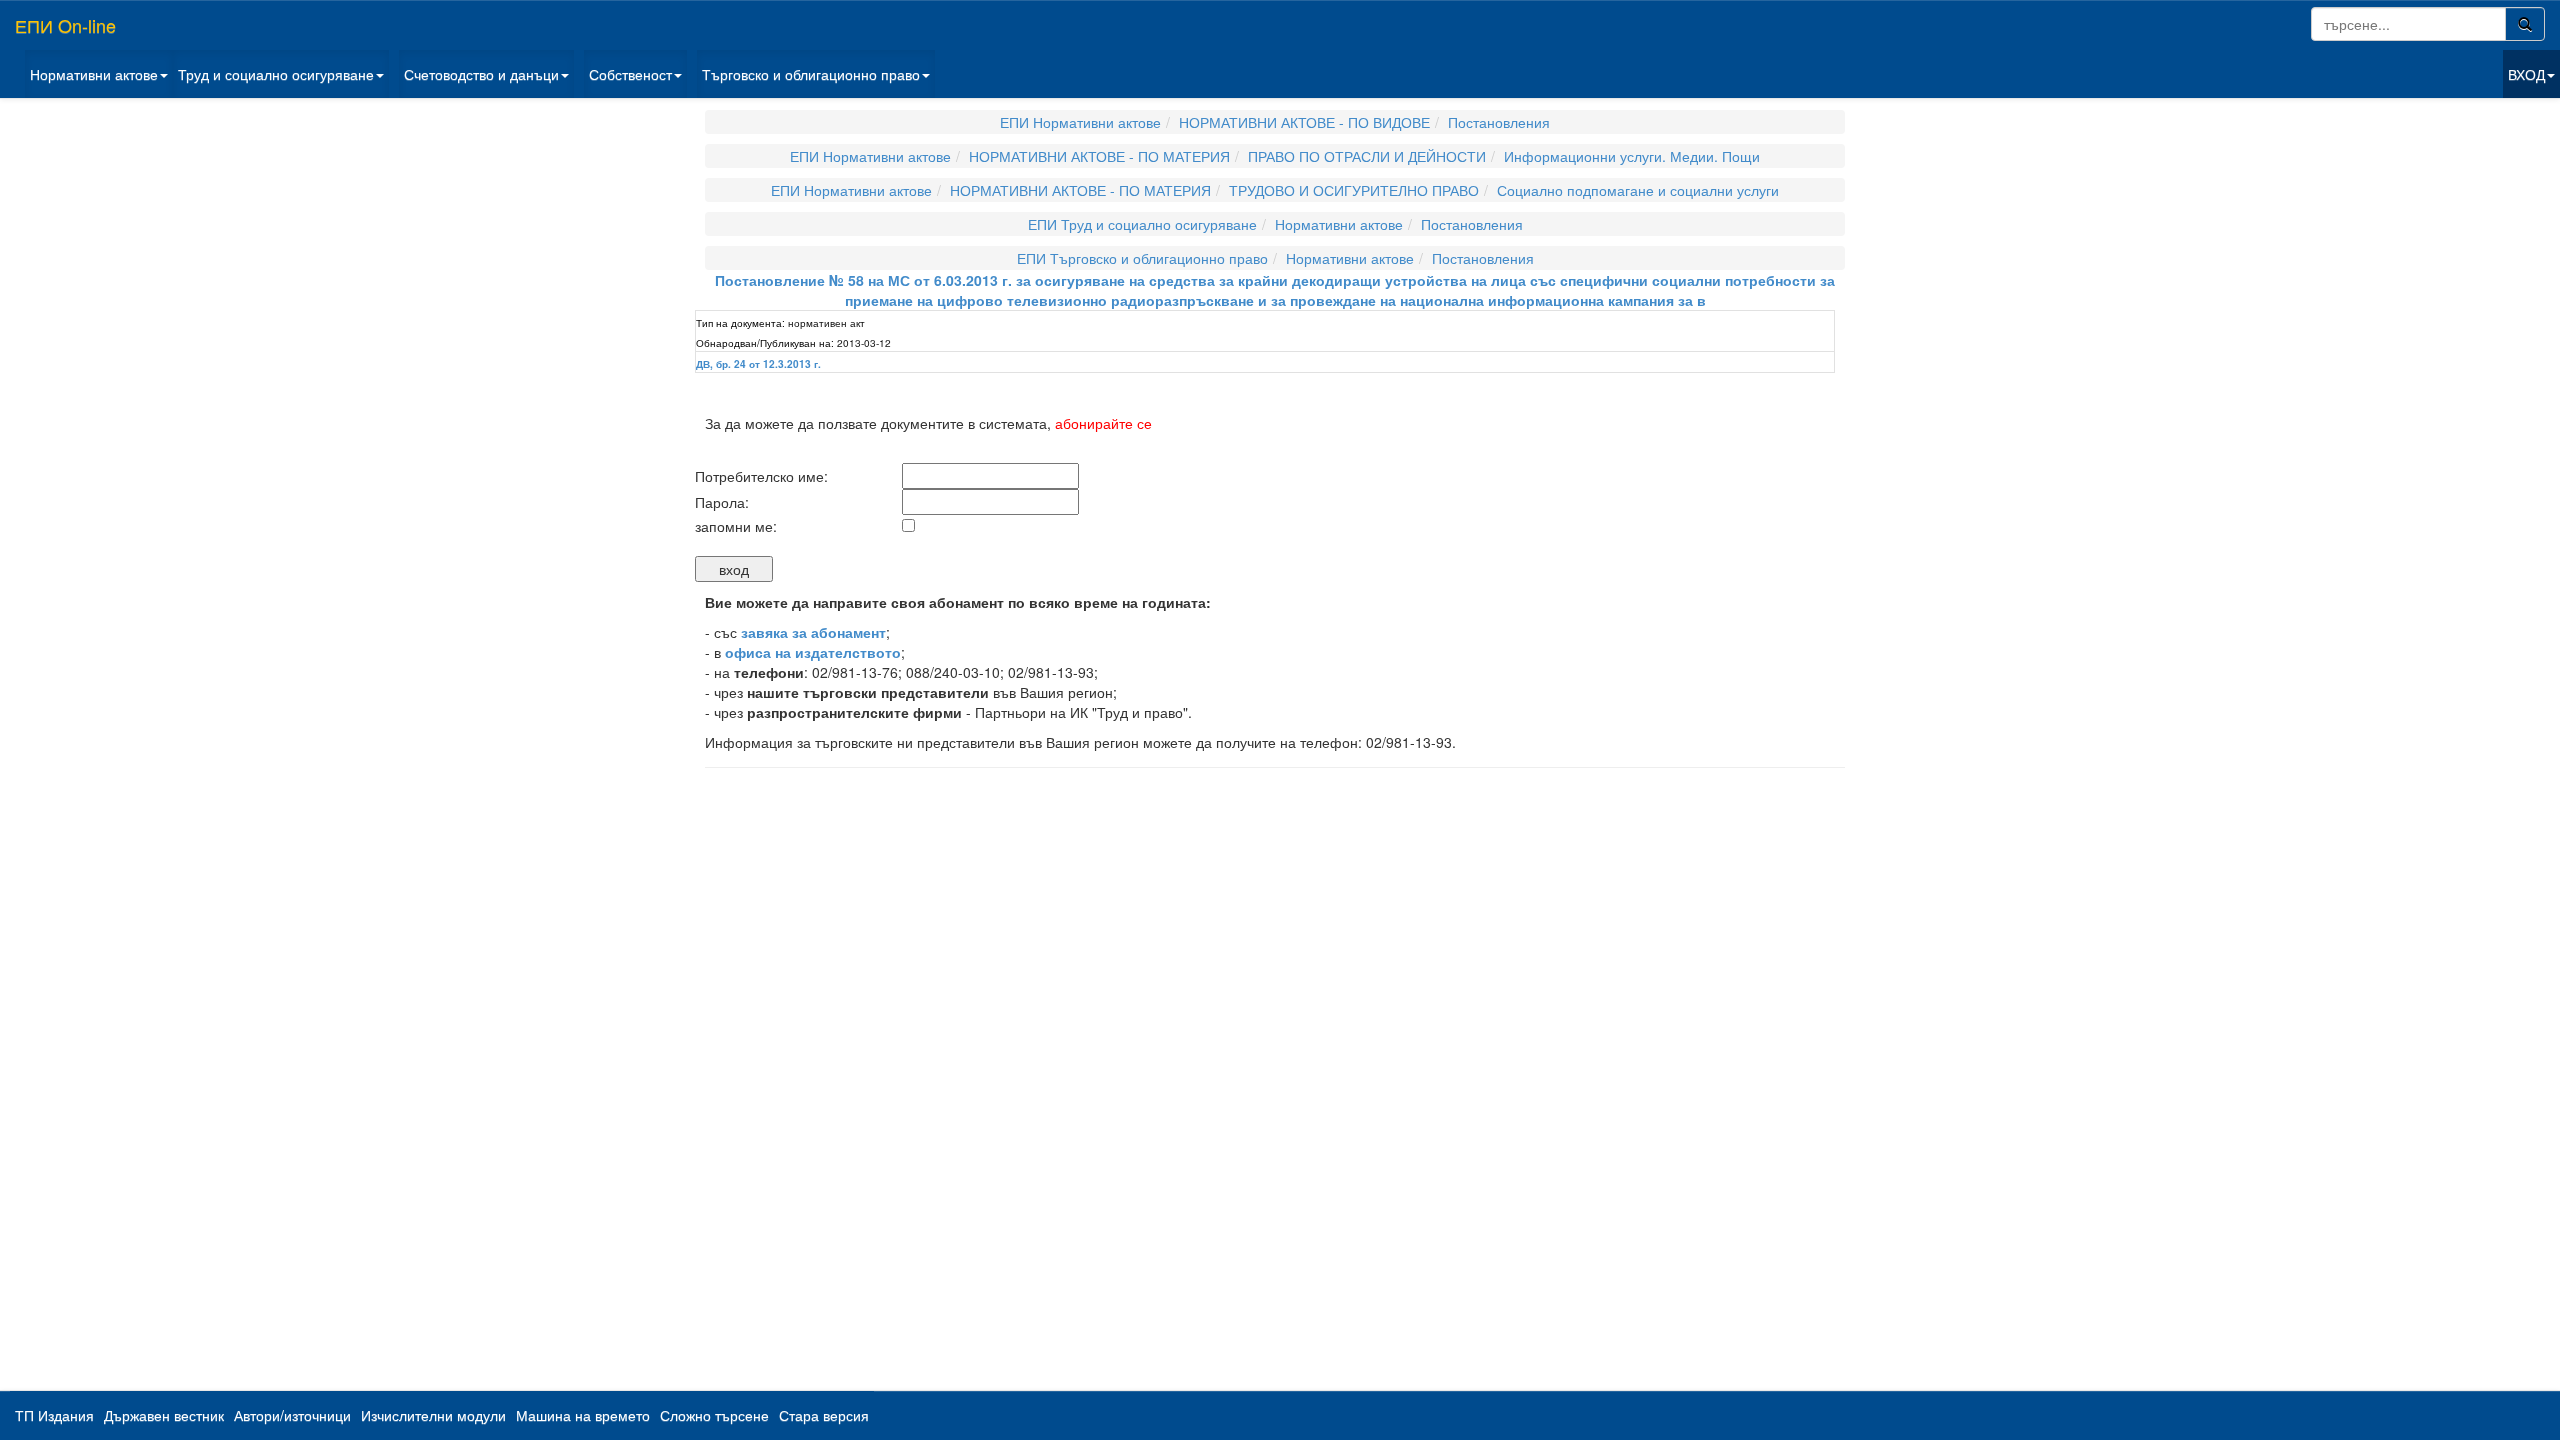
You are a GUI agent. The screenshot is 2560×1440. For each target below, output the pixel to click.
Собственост (630, 74)
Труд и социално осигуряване (276, 74)
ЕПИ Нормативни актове (1080, 122)
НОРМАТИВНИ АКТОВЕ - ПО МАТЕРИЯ (1099, 156)
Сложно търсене (714, 1415)
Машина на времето (583, 1415)
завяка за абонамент (813, 632)
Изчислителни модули (433, 1415)
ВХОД (2526, 74)
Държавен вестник (164, 1415)
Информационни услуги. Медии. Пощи (1632, 156)
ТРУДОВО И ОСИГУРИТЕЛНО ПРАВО (1354, 190)
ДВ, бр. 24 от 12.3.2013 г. (758, 364)
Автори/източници (292, 1415)
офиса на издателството (813, 652)
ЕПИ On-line (65, 25)
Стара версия (824, 1415)
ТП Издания (54, 1415)
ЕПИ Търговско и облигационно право (1142, 258)
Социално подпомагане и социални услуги (1638, 190)
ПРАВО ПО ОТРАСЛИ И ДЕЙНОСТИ (1367, 156)
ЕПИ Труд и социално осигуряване (1142, 224)
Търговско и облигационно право (811, 74)
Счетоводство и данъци (481, 74)
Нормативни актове (94, 74)
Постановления (1499, 122)
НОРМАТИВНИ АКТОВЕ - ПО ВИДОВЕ (1304, 122)
